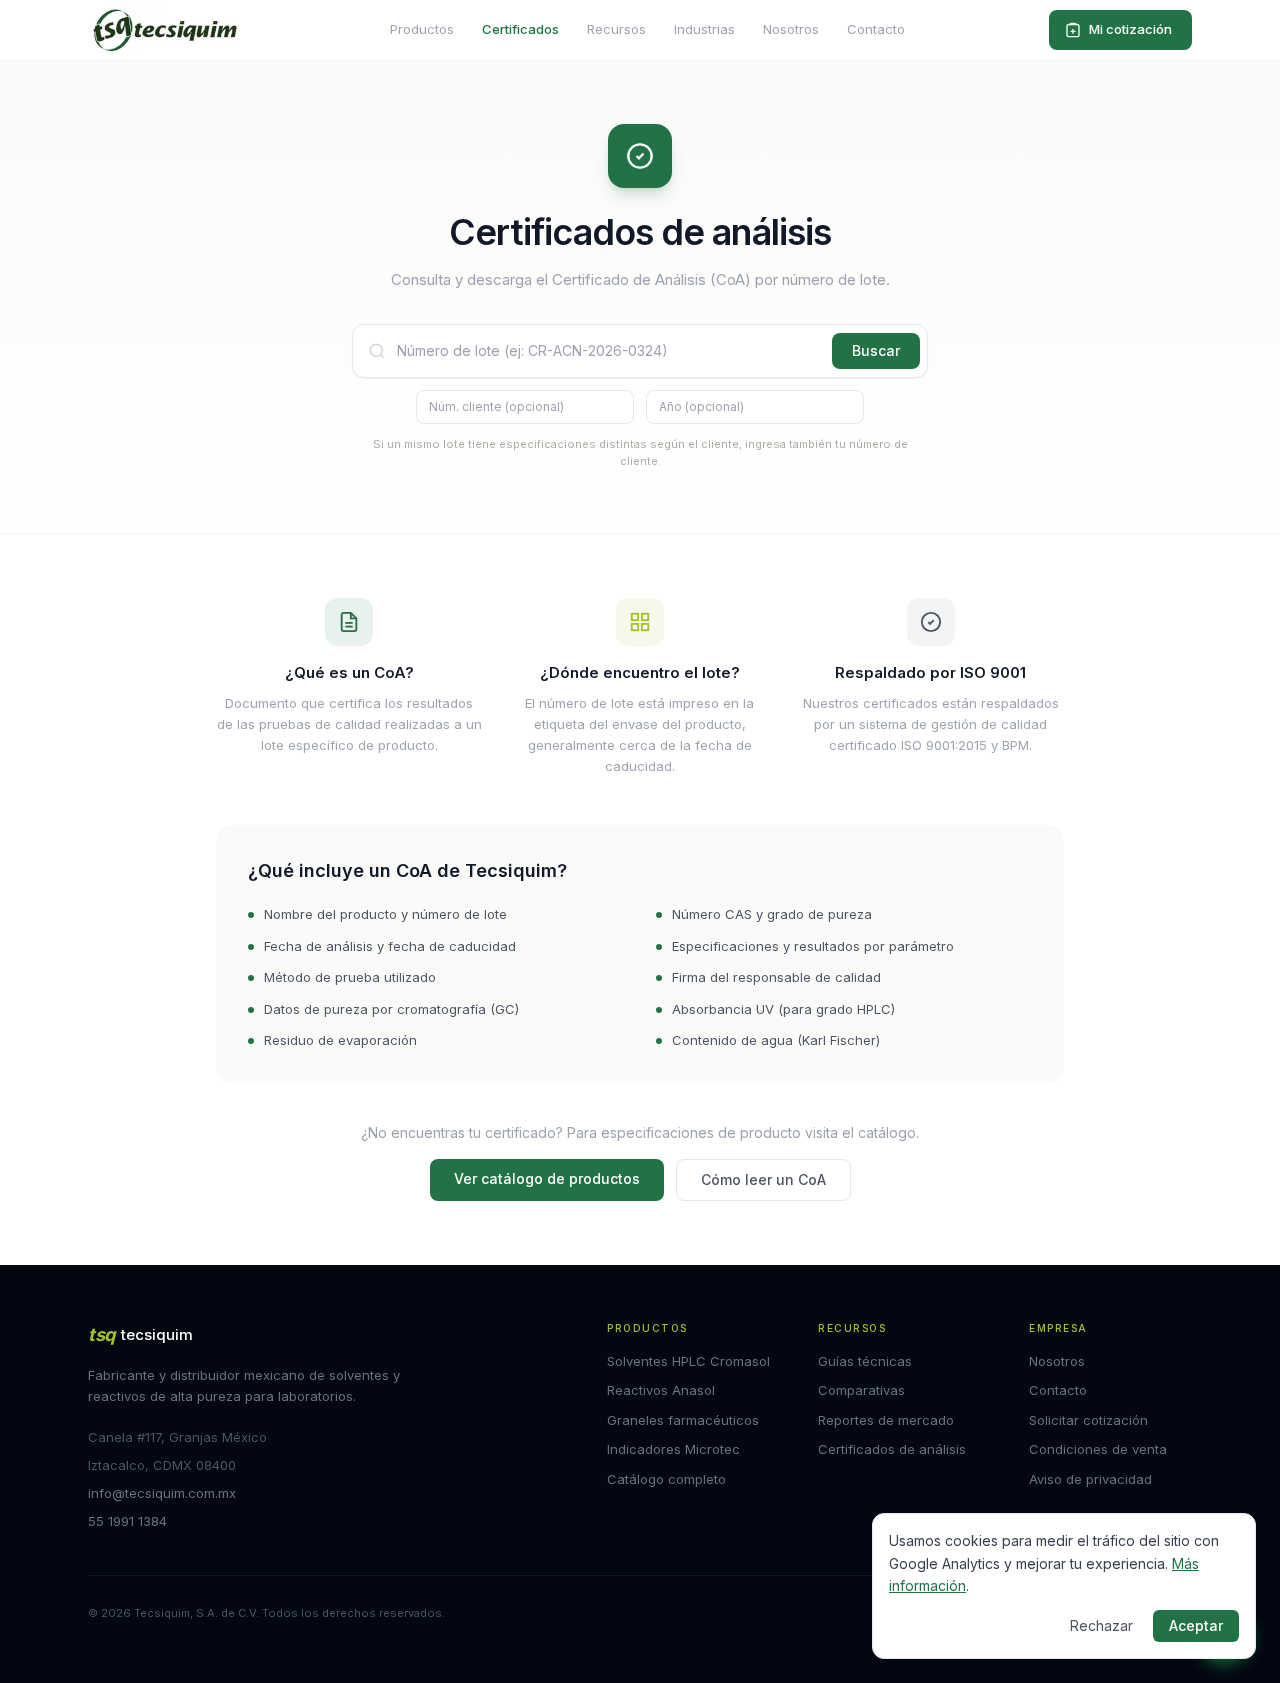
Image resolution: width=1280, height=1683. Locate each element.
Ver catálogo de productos (547, 1178)
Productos (422, 29)
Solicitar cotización (1088, 1420)
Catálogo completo (666, 1479)
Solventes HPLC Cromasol (688, 1361)
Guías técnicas (865, 1361)
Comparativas (861, 1390)
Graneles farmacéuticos (683, 1420)
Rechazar (1101, 1625)
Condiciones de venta (1098, 1449)
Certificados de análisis (892, 1449)
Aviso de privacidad (1090, 1479)
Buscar (876, 350)
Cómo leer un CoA (763, 1179)
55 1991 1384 (127, 1521)
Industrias (704, 29)
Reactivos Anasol (661, 1390)
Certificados (520, 29)
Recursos (616, 29)
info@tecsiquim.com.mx (162, 1493)
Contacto (876, 29)
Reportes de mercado (886, 1420)
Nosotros (791, 29)
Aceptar (1196, 1625)
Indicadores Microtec (673, 1449)
